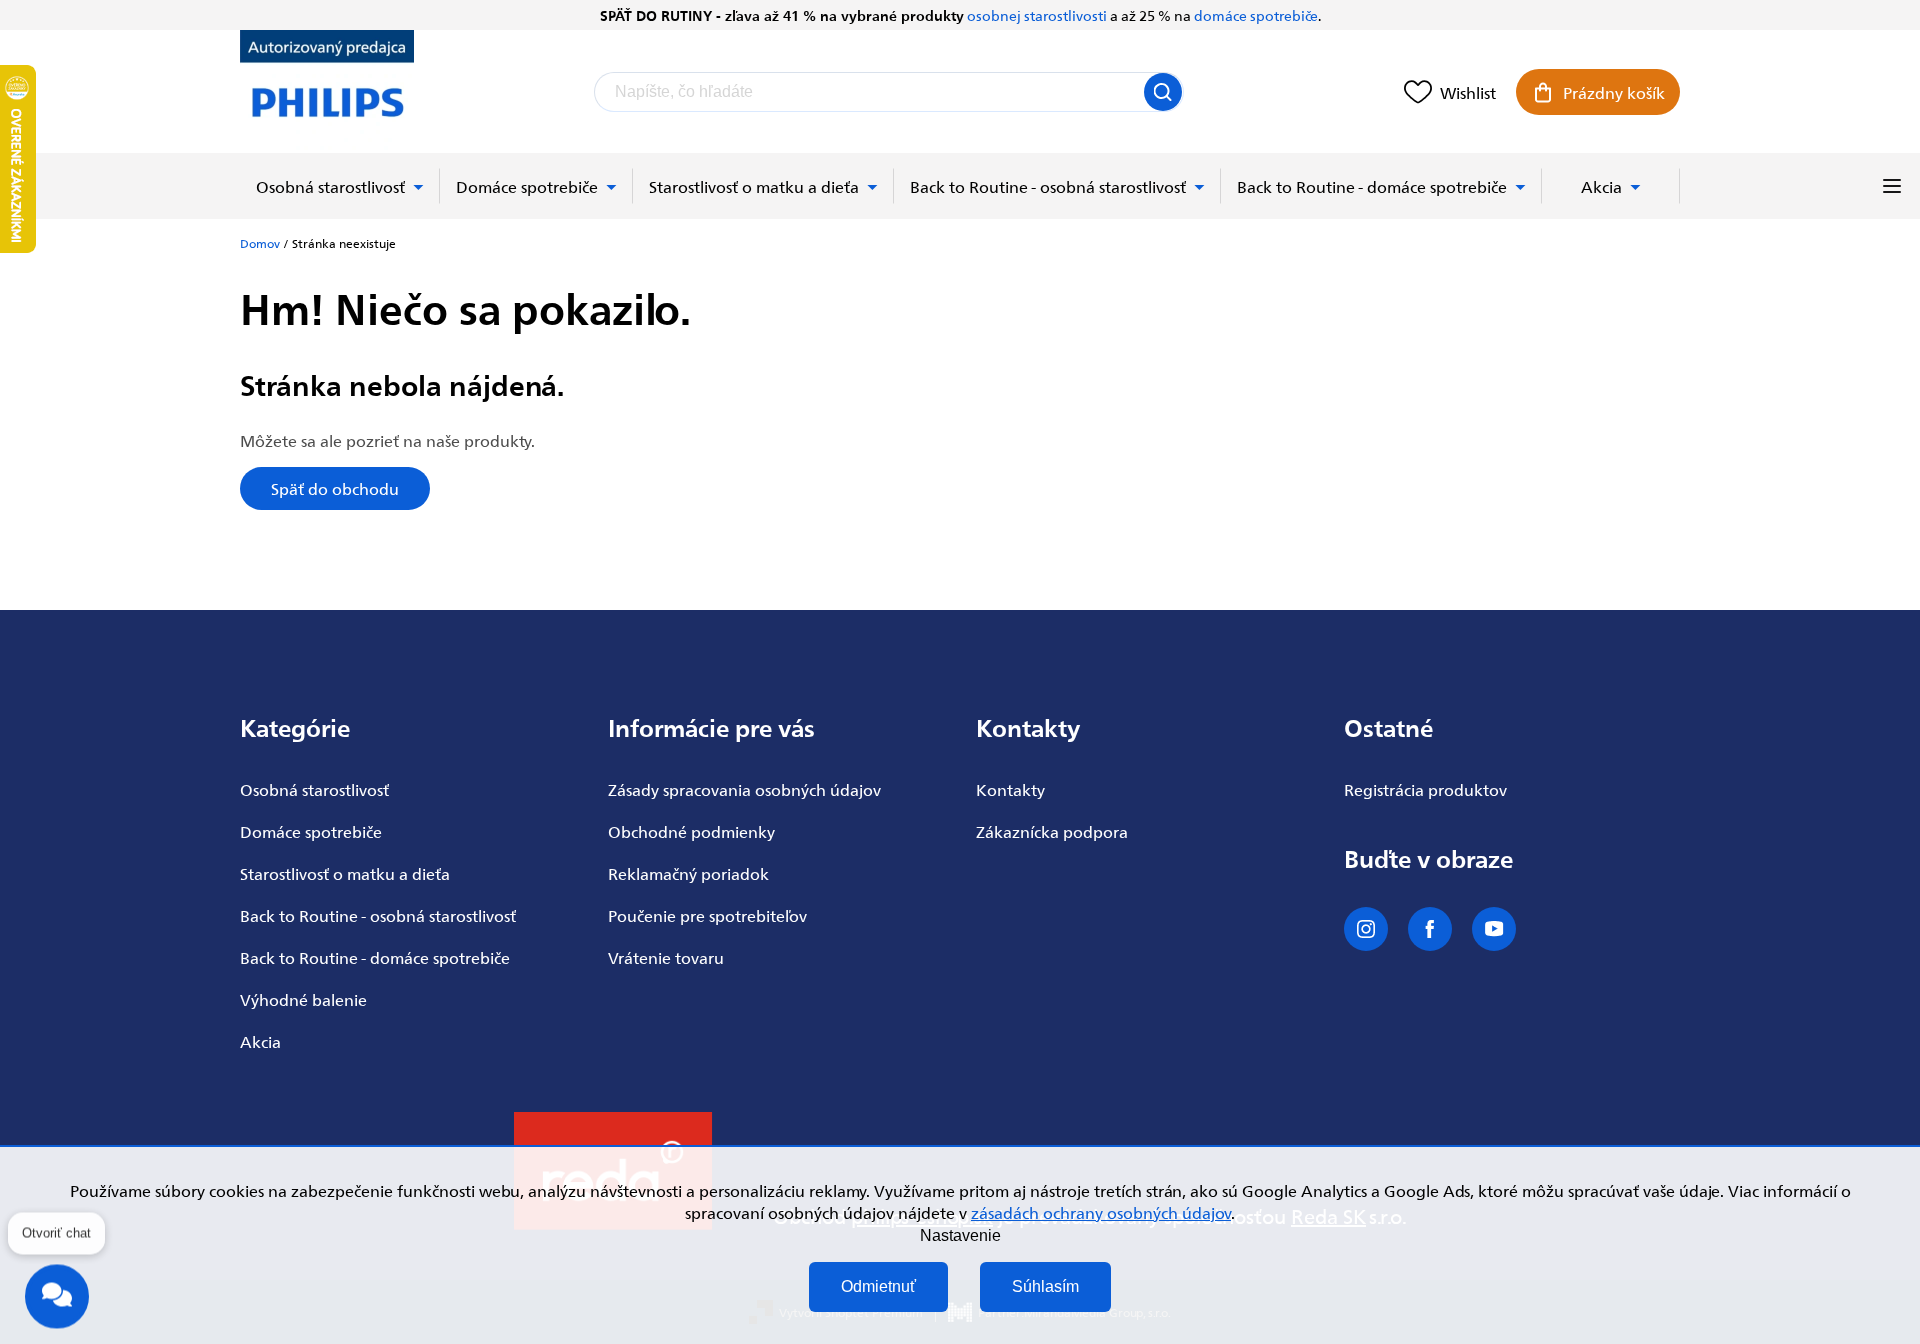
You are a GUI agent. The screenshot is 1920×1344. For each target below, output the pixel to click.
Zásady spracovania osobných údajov (744, 789)
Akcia (260, 1041)
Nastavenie (960, 1235)
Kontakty (1010, 789)
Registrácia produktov (1425, 789)
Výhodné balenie (303, 999)
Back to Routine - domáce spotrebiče (375, 957)
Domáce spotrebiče (311, 831)
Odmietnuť (878, 1286)
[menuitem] (340, 186)
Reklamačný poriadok (688, 873)
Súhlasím (1045, 1286)
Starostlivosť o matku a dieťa (345, 873)
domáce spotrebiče (1256, 15)
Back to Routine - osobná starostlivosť (378, 915)
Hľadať (1163, 92)
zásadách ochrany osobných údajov (1101, 1212)
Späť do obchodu (335, 488)
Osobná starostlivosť (314, 789)
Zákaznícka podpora (1052, 831)
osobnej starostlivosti (1037, 15)
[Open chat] (57, 1293)
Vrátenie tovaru (666, 957)
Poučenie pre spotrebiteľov (707, 915)
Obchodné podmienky (691, 831)
